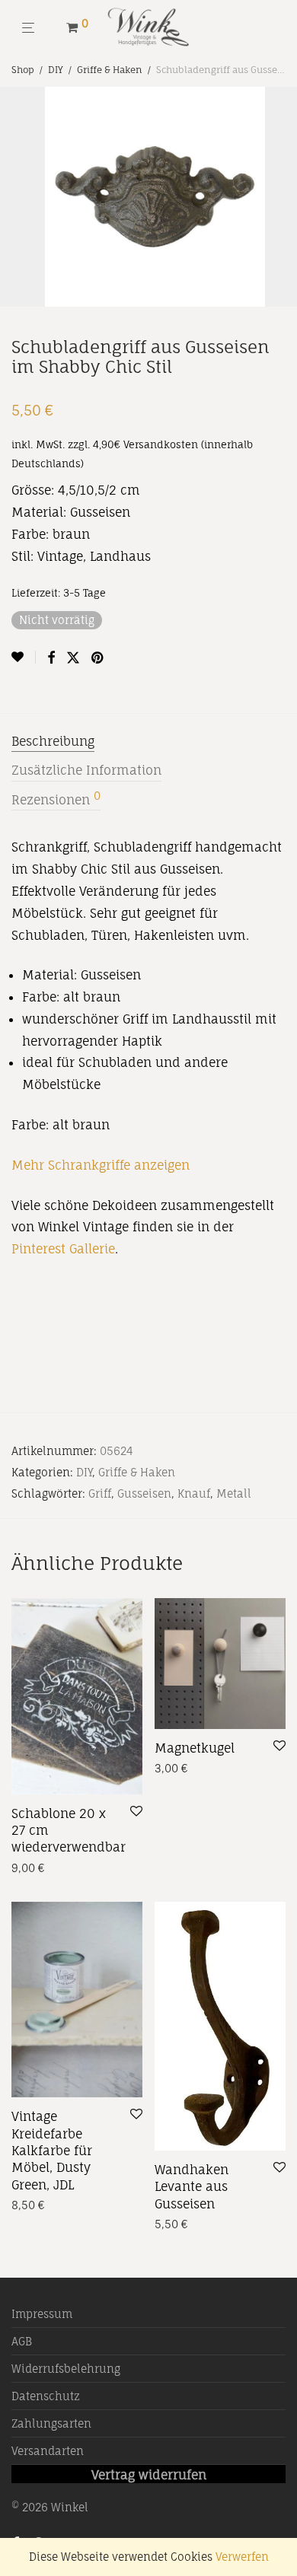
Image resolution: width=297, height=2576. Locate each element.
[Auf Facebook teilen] (51, 658)
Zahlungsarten (51, 2423)
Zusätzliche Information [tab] (86, 770)
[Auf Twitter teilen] (73, 658)
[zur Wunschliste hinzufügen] (24, 657)
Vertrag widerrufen (149, 2475)
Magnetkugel (195, 1748)
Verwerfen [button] (242, 2557)
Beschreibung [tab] (53, 741)
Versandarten (48, 2451)
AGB (22, 2341)
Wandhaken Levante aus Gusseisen (192, 2187)
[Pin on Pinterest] (98, 658)
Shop (23, 70)
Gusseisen (144, 1493)
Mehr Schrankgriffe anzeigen (101, 1165)
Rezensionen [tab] (56, 799)
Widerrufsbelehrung (66, 2369)
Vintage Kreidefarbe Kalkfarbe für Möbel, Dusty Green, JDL (52, 2151)
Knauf (194, 1493)
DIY (56, 70)
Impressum (42, 2314)
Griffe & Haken (110, 70)
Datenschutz (46, 2396)
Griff (100, 1493)
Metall (234, 1493)
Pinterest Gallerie (63, 1249)
